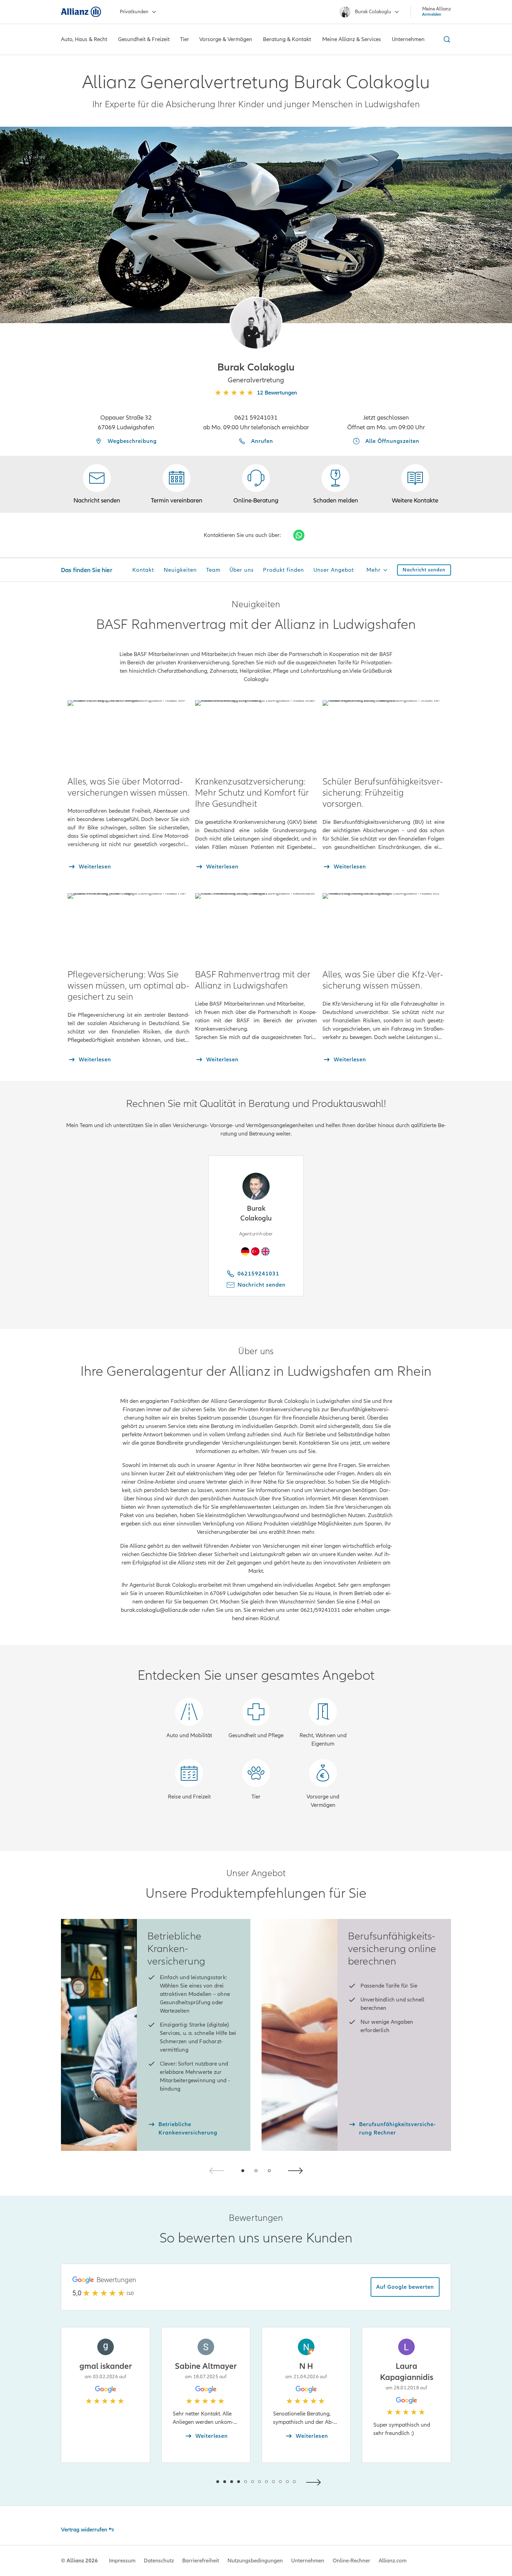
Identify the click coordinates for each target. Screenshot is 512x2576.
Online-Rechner (351, 2561)
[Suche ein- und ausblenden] (446, 39)
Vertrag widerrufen (84, 2530)
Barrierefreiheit (201, 2561)
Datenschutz (159, 2561)
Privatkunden (134, 12)
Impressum (122, 2561)
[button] (256, 323)
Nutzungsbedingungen (255, 2561)
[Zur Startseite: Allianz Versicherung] (81, 12)
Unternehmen (308, 2561)
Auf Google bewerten (405, 2287)
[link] (256, 484)
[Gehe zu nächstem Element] (315, 2481)
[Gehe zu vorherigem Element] (197, 2481)
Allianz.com (393, 2561)
